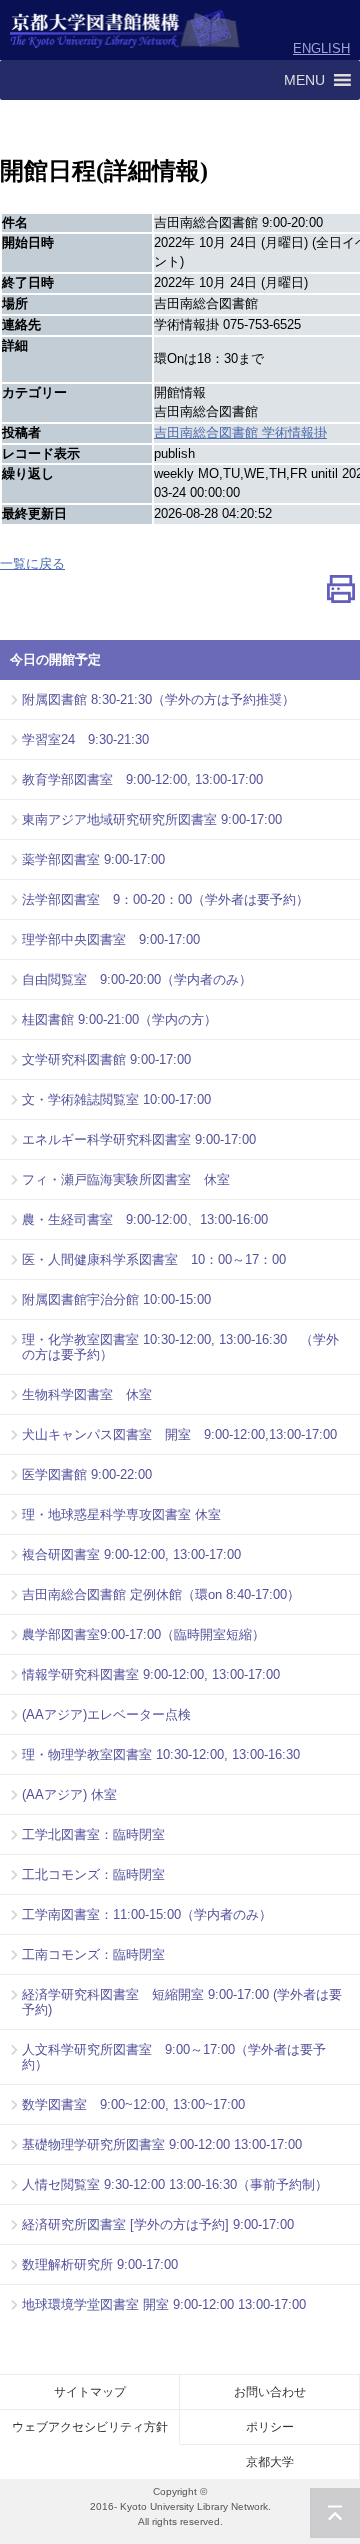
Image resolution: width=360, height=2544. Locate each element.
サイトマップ (90, 2392)
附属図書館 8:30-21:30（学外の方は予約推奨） (158, 699)
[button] (304, 80)
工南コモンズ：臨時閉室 (93, 1954)
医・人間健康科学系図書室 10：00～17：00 (154, 1259)
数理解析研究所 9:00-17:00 (100, 2264)
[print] (341, 593)
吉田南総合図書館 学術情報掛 (240, 432)
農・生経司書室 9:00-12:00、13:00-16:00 (145, 1219)
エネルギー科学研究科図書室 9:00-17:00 (139, 1139)
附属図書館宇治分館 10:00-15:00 (116, 1299)
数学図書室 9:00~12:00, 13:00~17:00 (133, 2104)
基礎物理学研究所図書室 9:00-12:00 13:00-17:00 (162, 2144)
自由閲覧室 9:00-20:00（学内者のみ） (137, 979)
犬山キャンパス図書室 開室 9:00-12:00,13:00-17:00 (179, 1434)
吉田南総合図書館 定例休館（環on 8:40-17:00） (161, 1594)
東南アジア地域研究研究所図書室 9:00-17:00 (152, 819)
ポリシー (270, 2427)
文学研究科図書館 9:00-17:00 (106, 1059)
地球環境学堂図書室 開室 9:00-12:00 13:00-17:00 (164, 2304)
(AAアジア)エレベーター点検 (106, 1714)
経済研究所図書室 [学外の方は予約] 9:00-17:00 (158, 2224)
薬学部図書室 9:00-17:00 (93, 859)
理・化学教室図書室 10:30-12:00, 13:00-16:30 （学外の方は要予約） (180, 1347)
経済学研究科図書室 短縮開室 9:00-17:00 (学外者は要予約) (182, 2002)
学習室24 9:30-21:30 (85, 739)
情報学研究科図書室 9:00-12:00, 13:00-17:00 (151, 1674)
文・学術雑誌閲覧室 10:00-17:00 (116, 1099)
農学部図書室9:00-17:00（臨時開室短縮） (143, 1634)
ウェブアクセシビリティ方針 (90, 2427)
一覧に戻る (32, 563)
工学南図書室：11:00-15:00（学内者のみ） (147, 1914)
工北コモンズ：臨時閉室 (93, 1874)
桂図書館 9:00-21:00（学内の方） (119, 1019)
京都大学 (270, 2462)
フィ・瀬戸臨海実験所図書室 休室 (126, 1179)
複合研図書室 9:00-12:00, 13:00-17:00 (131, 1554)
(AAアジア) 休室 (69, 1794)
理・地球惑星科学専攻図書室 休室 (121, 1514)
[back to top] (335, 2513)
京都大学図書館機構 (125, 30)
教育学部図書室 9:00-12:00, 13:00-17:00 (142, 779)
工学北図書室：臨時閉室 (93, 1834)
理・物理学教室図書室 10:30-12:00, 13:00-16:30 (161, 1754)
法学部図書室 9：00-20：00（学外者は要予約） (165, 899)
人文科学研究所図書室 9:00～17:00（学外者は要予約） (174, 2057)
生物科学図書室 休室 (87, 1394)
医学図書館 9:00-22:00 (87, 1474)
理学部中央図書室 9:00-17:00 (111, 939)
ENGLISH (321, 48)
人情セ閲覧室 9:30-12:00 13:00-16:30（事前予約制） (175, 2184)
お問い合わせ (270, 2392)
